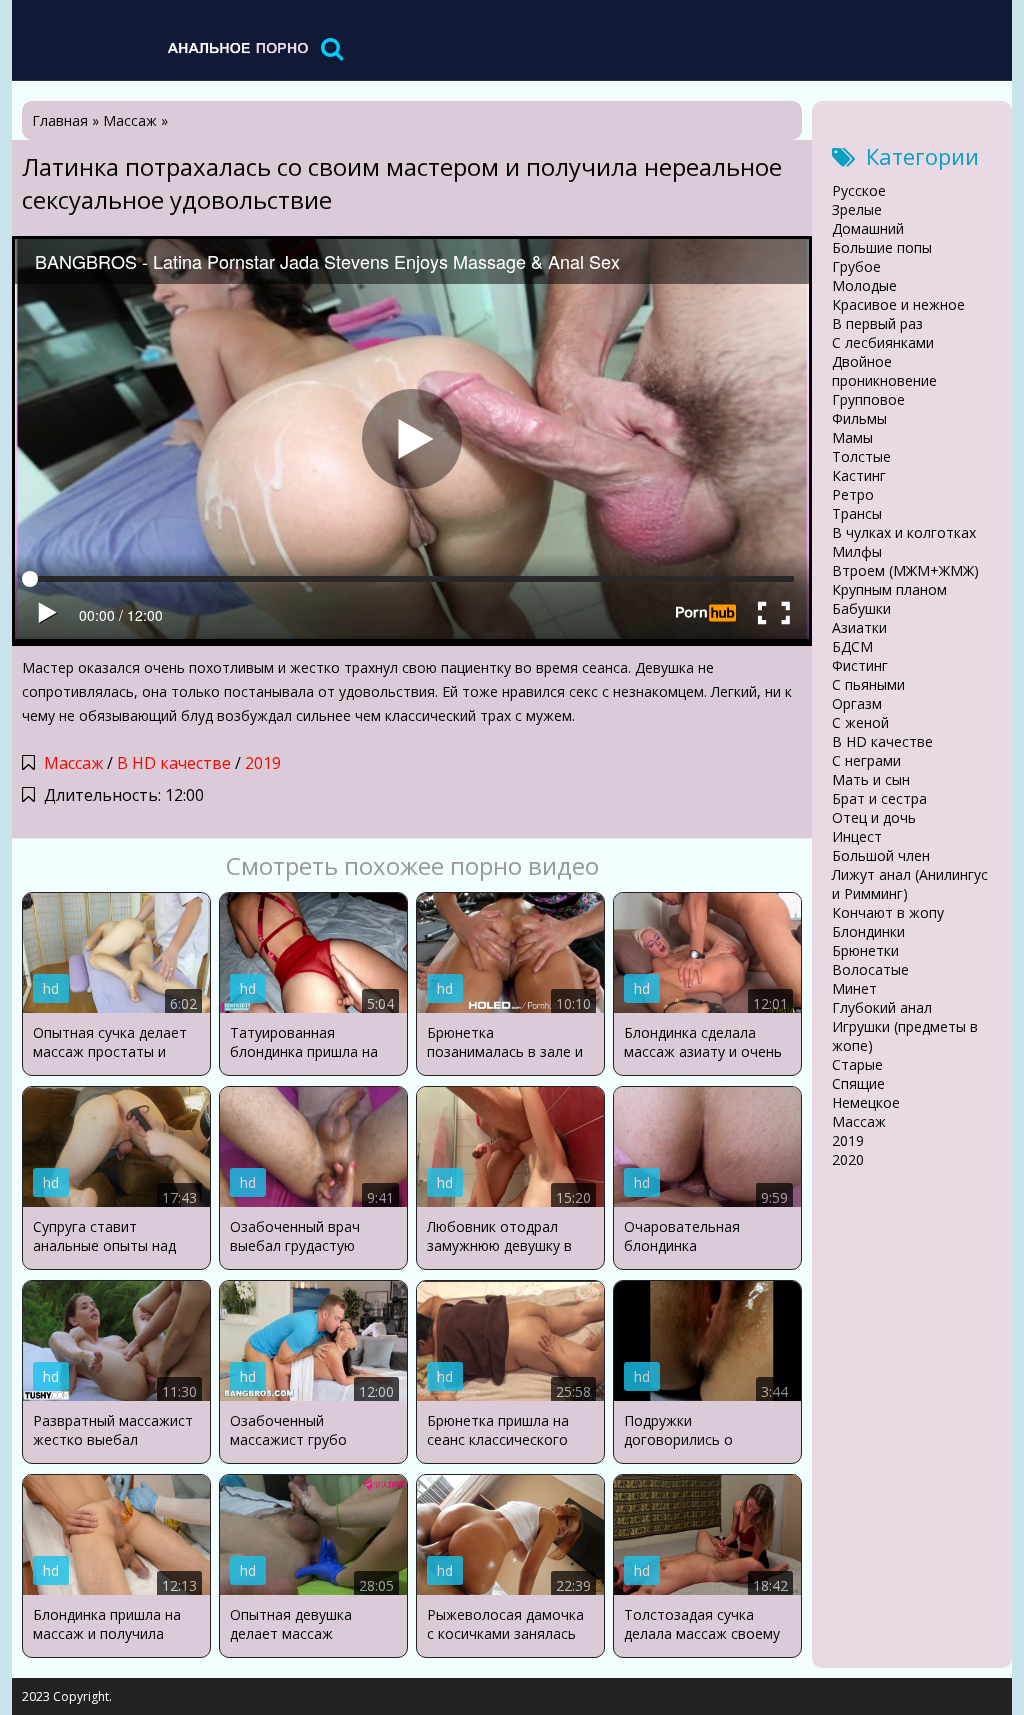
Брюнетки (865, 950)
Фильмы (859, 418)
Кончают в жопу (888, 912)
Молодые (864, 285)
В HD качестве (174, 763)
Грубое (856, 266)
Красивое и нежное (898, 304)
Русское (859, 190)
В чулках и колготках (904, 532)
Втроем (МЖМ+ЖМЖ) (905, 570)
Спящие (858, 1083)
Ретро (853, 494)
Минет (854, 988)
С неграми (866, 760)
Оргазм (857, 703)
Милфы (857, 551)
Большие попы (882, 247)
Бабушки (861, 608)
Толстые (861, 456)
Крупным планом (889, 589)
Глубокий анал (882, 1007)
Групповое (868, 399)
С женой (860, 722)
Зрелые (857, 209)
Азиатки (859, 627)
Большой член (881, 855)
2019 (263, 763)
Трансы (857, 513)
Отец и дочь (874, 817)
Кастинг (859, 475)
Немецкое (866, 1102)
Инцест (857, 836)
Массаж (73, 763)
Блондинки (868, 931)
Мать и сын (871, 779)
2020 (848, 1159)
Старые (857, 1064)
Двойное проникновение (884, 371)
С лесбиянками (883, 342)
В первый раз (877, 323)
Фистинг (860, 665)
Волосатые (870, 969)
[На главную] (237, 47)
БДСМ (852, 646)
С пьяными (868, 684)
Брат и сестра (879, 798)
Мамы (852, 437)
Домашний (868, 228)
